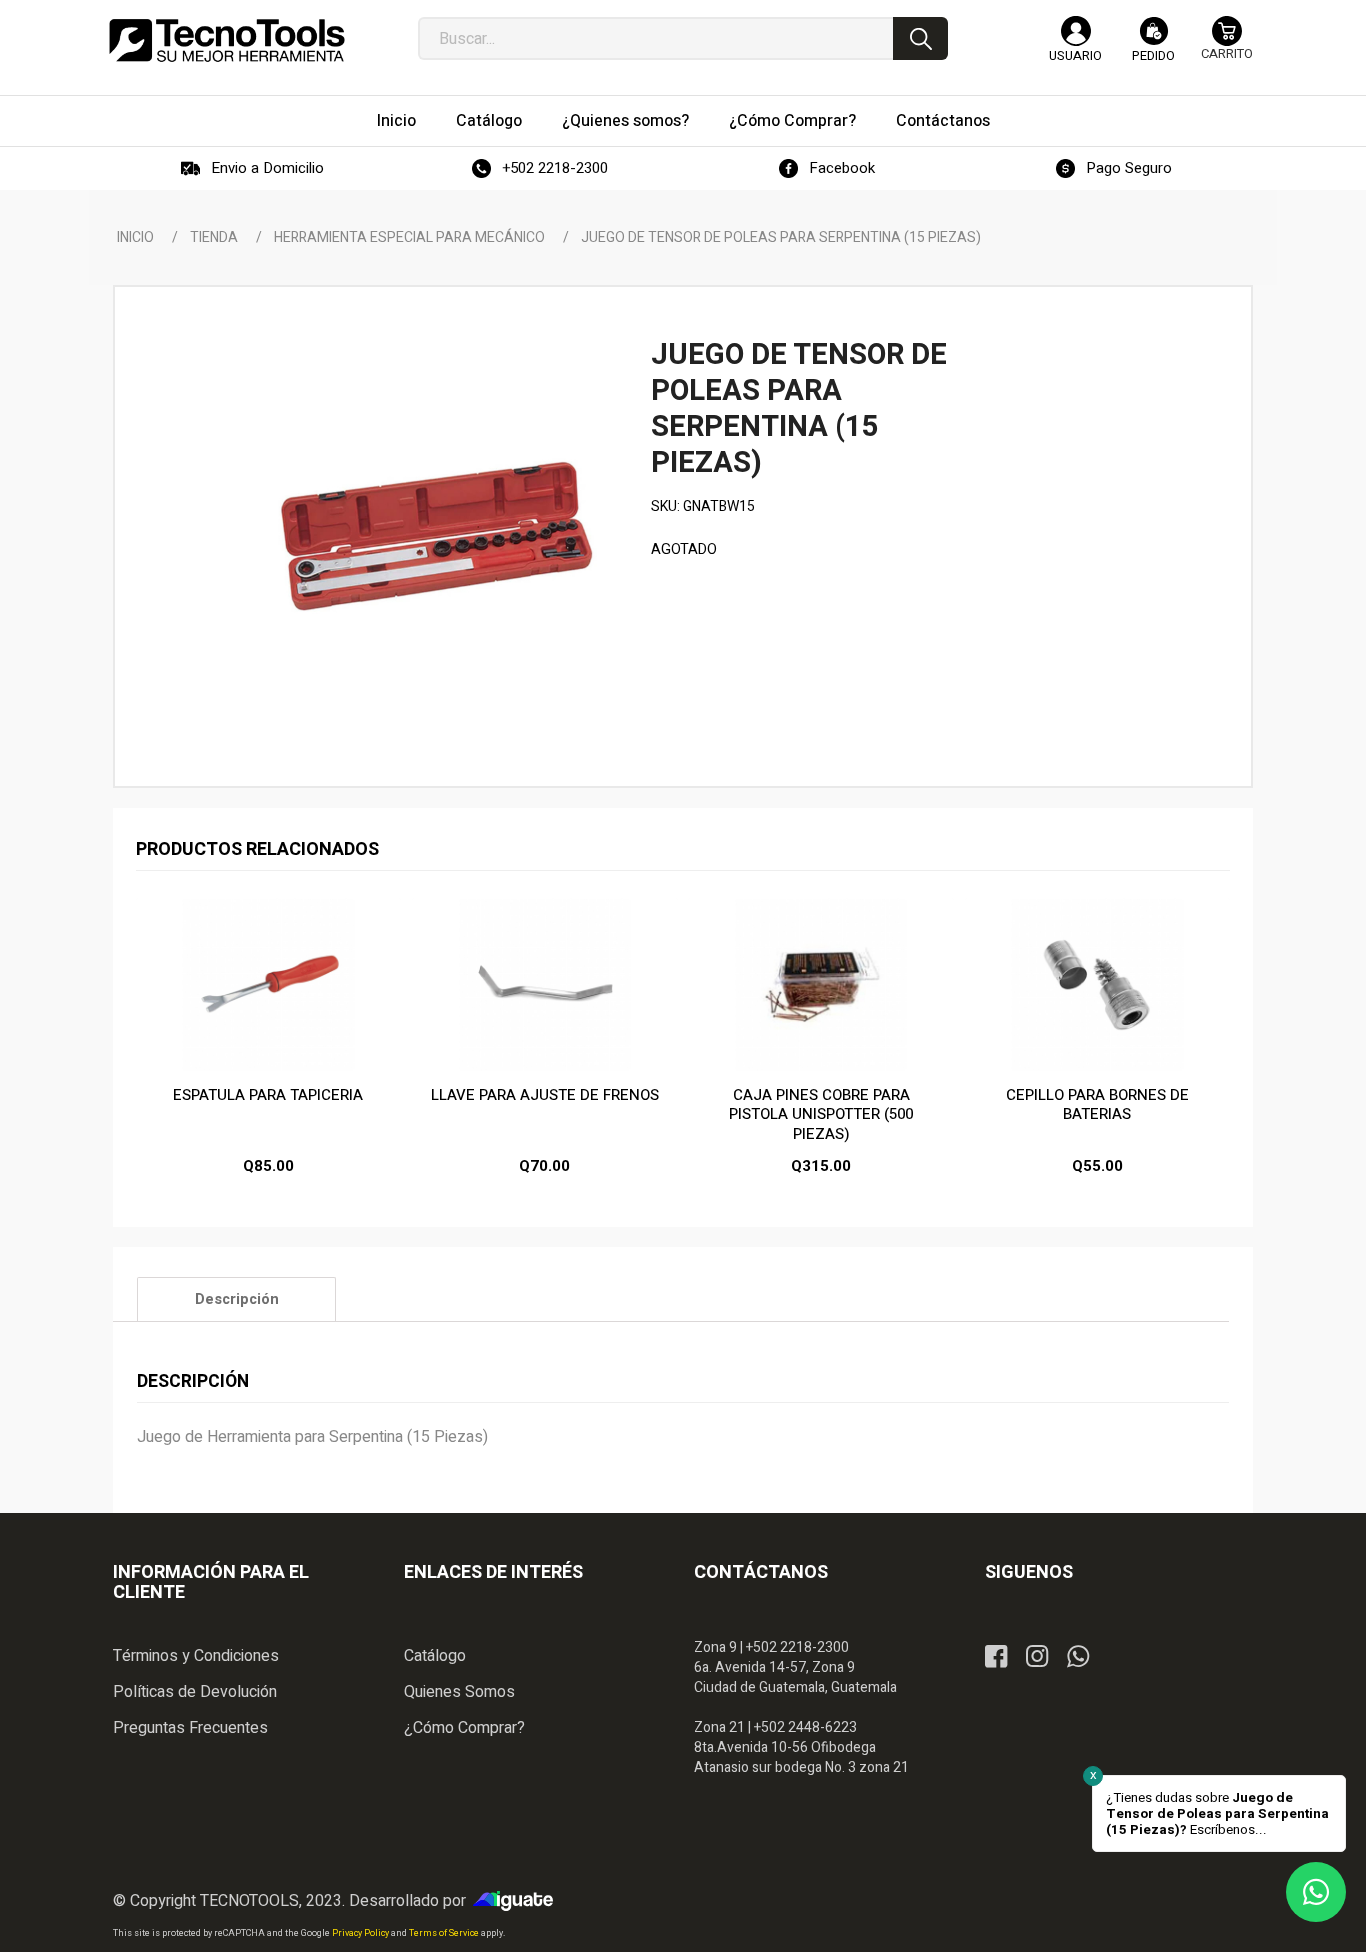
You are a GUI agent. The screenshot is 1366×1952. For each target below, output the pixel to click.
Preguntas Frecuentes (190, 1728)
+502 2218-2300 (555, 168)
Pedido (1153, 55)
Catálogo (435, 1656)
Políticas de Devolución (195, 1692)
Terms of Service (445, 1933)
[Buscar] (920, 38)
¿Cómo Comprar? (464, 1728)
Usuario (1075, 55)
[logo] (227, 40)
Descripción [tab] (237, 1299)
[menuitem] (396, 121)
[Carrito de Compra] (1227, 47)
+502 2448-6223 (805, 1727)
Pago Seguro (1129, 168)
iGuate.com (518, 1901)
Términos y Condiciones (196, 1656)
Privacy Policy (361, 1933)
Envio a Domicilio (267, 168)
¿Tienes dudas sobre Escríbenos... (1217, 1814)
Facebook (842, 168)
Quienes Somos (459, 1692)
